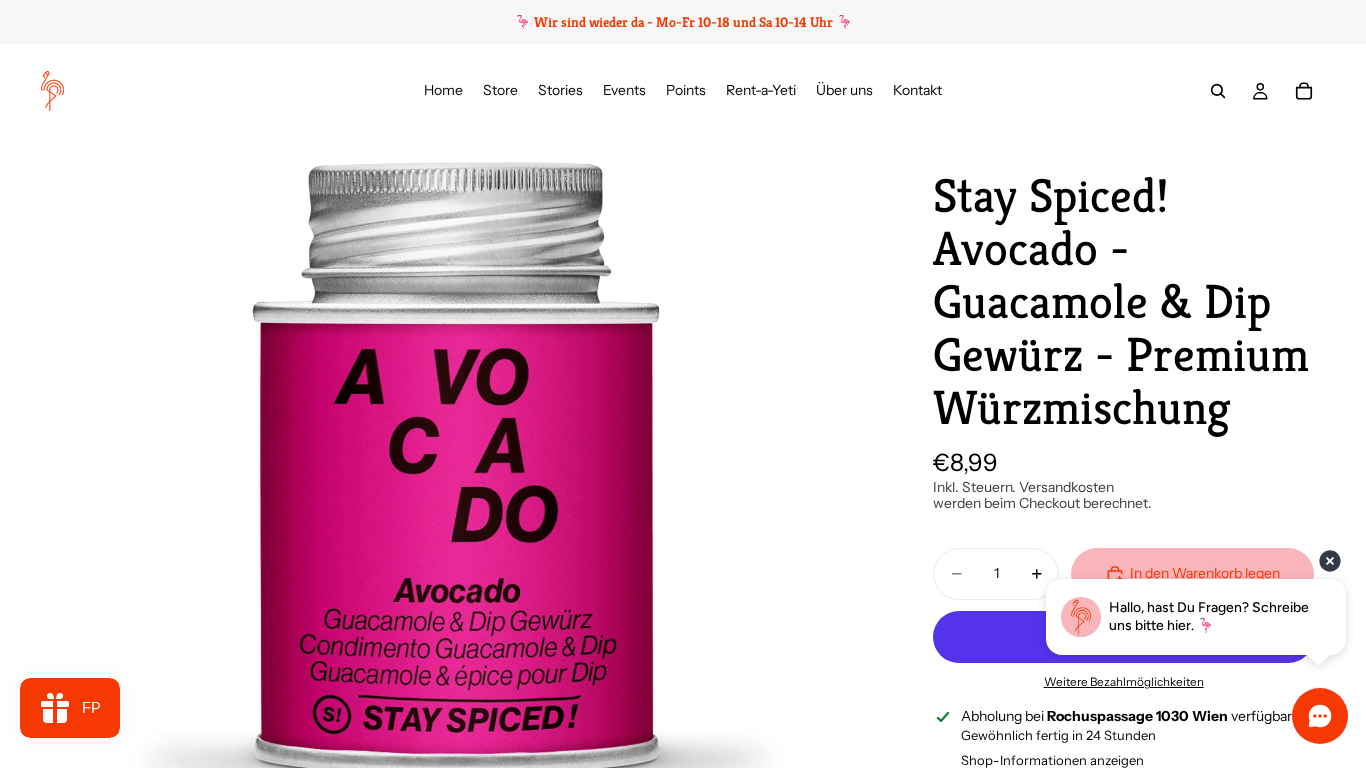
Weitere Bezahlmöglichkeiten (1124, 682)
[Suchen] (1218, 91)
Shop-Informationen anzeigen (1052, 760)
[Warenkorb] (1304, 91)
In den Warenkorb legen (1205, 573)
